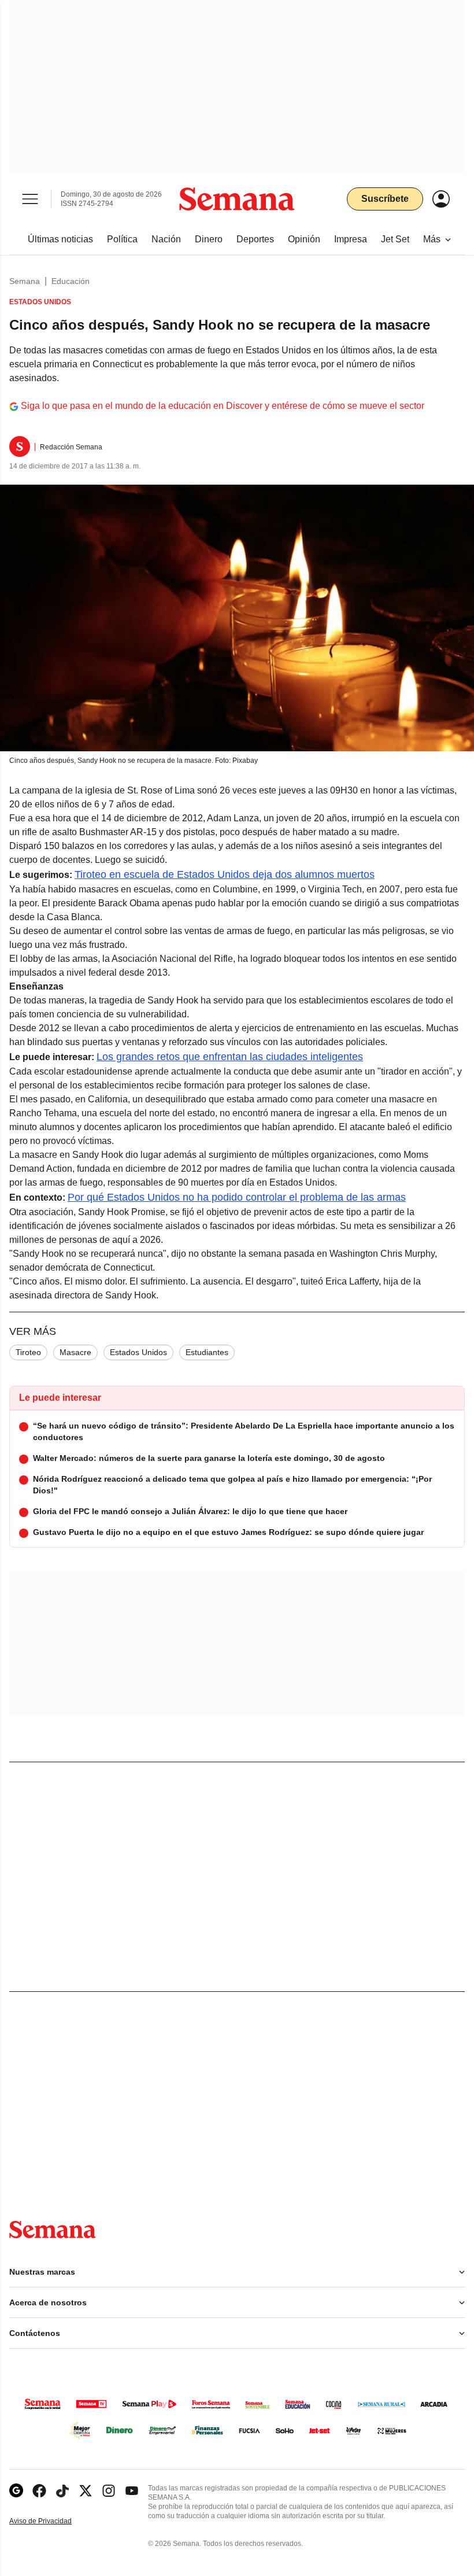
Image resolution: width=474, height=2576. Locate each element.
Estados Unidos (138, 1352)
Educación (71, 281)
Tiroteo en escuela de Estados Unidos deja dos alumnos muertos (225, 874)
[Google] (16, 2491)
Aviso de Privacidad (53, 2521)
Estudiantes (207, 1352)
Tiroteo (28, 1352)
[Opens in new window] (39, 2491)
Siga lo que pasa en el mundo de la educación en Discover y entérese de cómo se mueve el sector (223, 406)
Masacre (75, 1352)
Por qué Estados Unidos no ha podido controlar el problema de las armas (237, 1197)
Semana (25, 281)
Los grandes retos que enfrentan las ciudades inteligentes (230, 1057)
